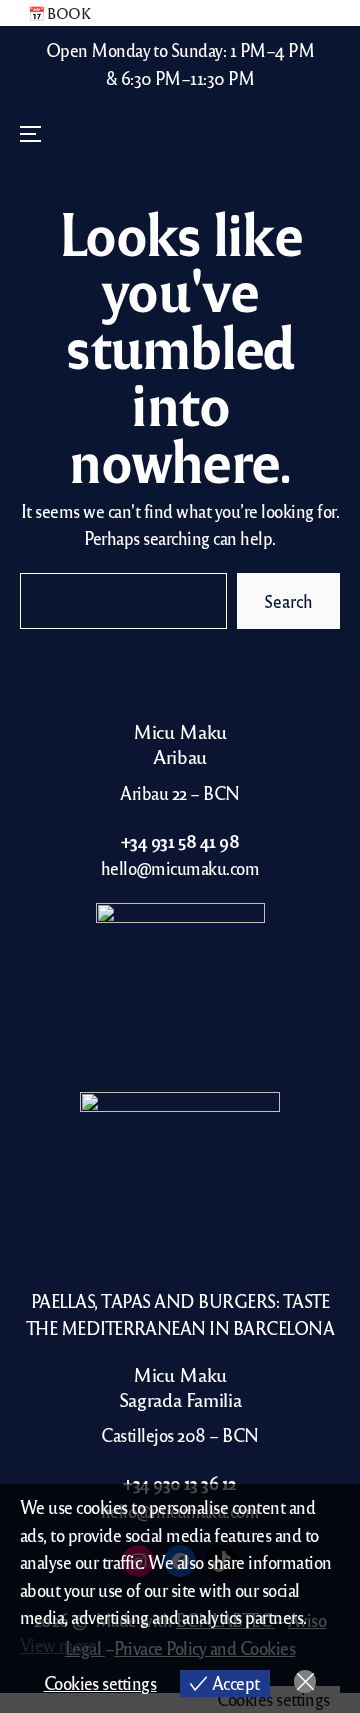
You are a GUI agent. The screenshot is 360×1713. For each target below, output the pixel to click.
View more (58, 1645)
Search (288, 601)
